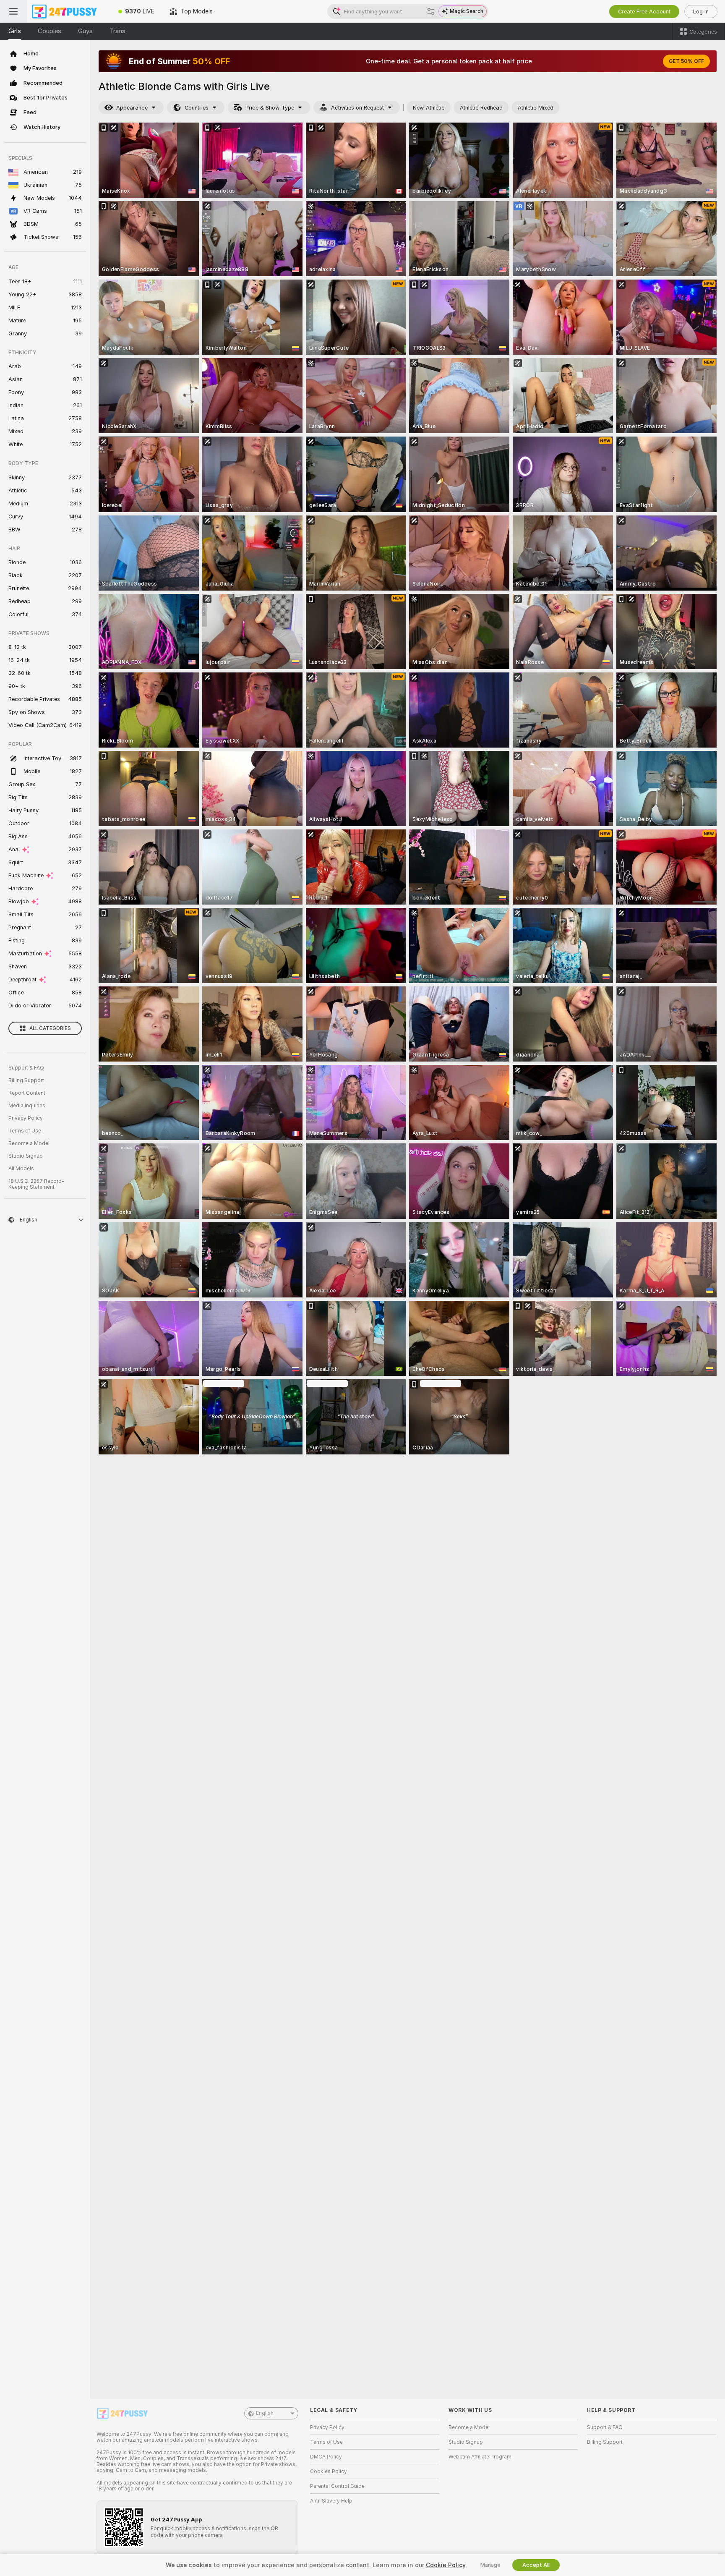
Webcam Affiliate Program (480, 2457)
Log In (701, 12)
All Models (21, 1169)
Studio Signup (26, 1156)
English (265, 2413)
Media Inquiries (27, 1106)
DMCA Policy (326, 2457)
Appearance (132, 108)
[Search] (431, 11)
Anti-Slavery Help (331, 2501)
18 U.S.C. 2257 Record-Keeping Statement (36, 1184)
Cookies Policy (329, 2471)
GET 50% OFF (686, 61)
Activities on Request (357, 108)
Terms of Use (25, 1131)
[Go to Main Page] (69, 11)
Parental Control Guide (337, 2486)
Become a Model (29, 1143)
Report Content (27, 1093)
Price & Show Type (270, 108)
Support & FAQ (26, 1068)
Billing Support (26, 1080)
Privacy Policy (26, 1118)
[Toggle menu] (13, 11)
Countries (197, 108)
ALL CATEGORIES (50, 1028)
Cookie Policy (446, 2565)
